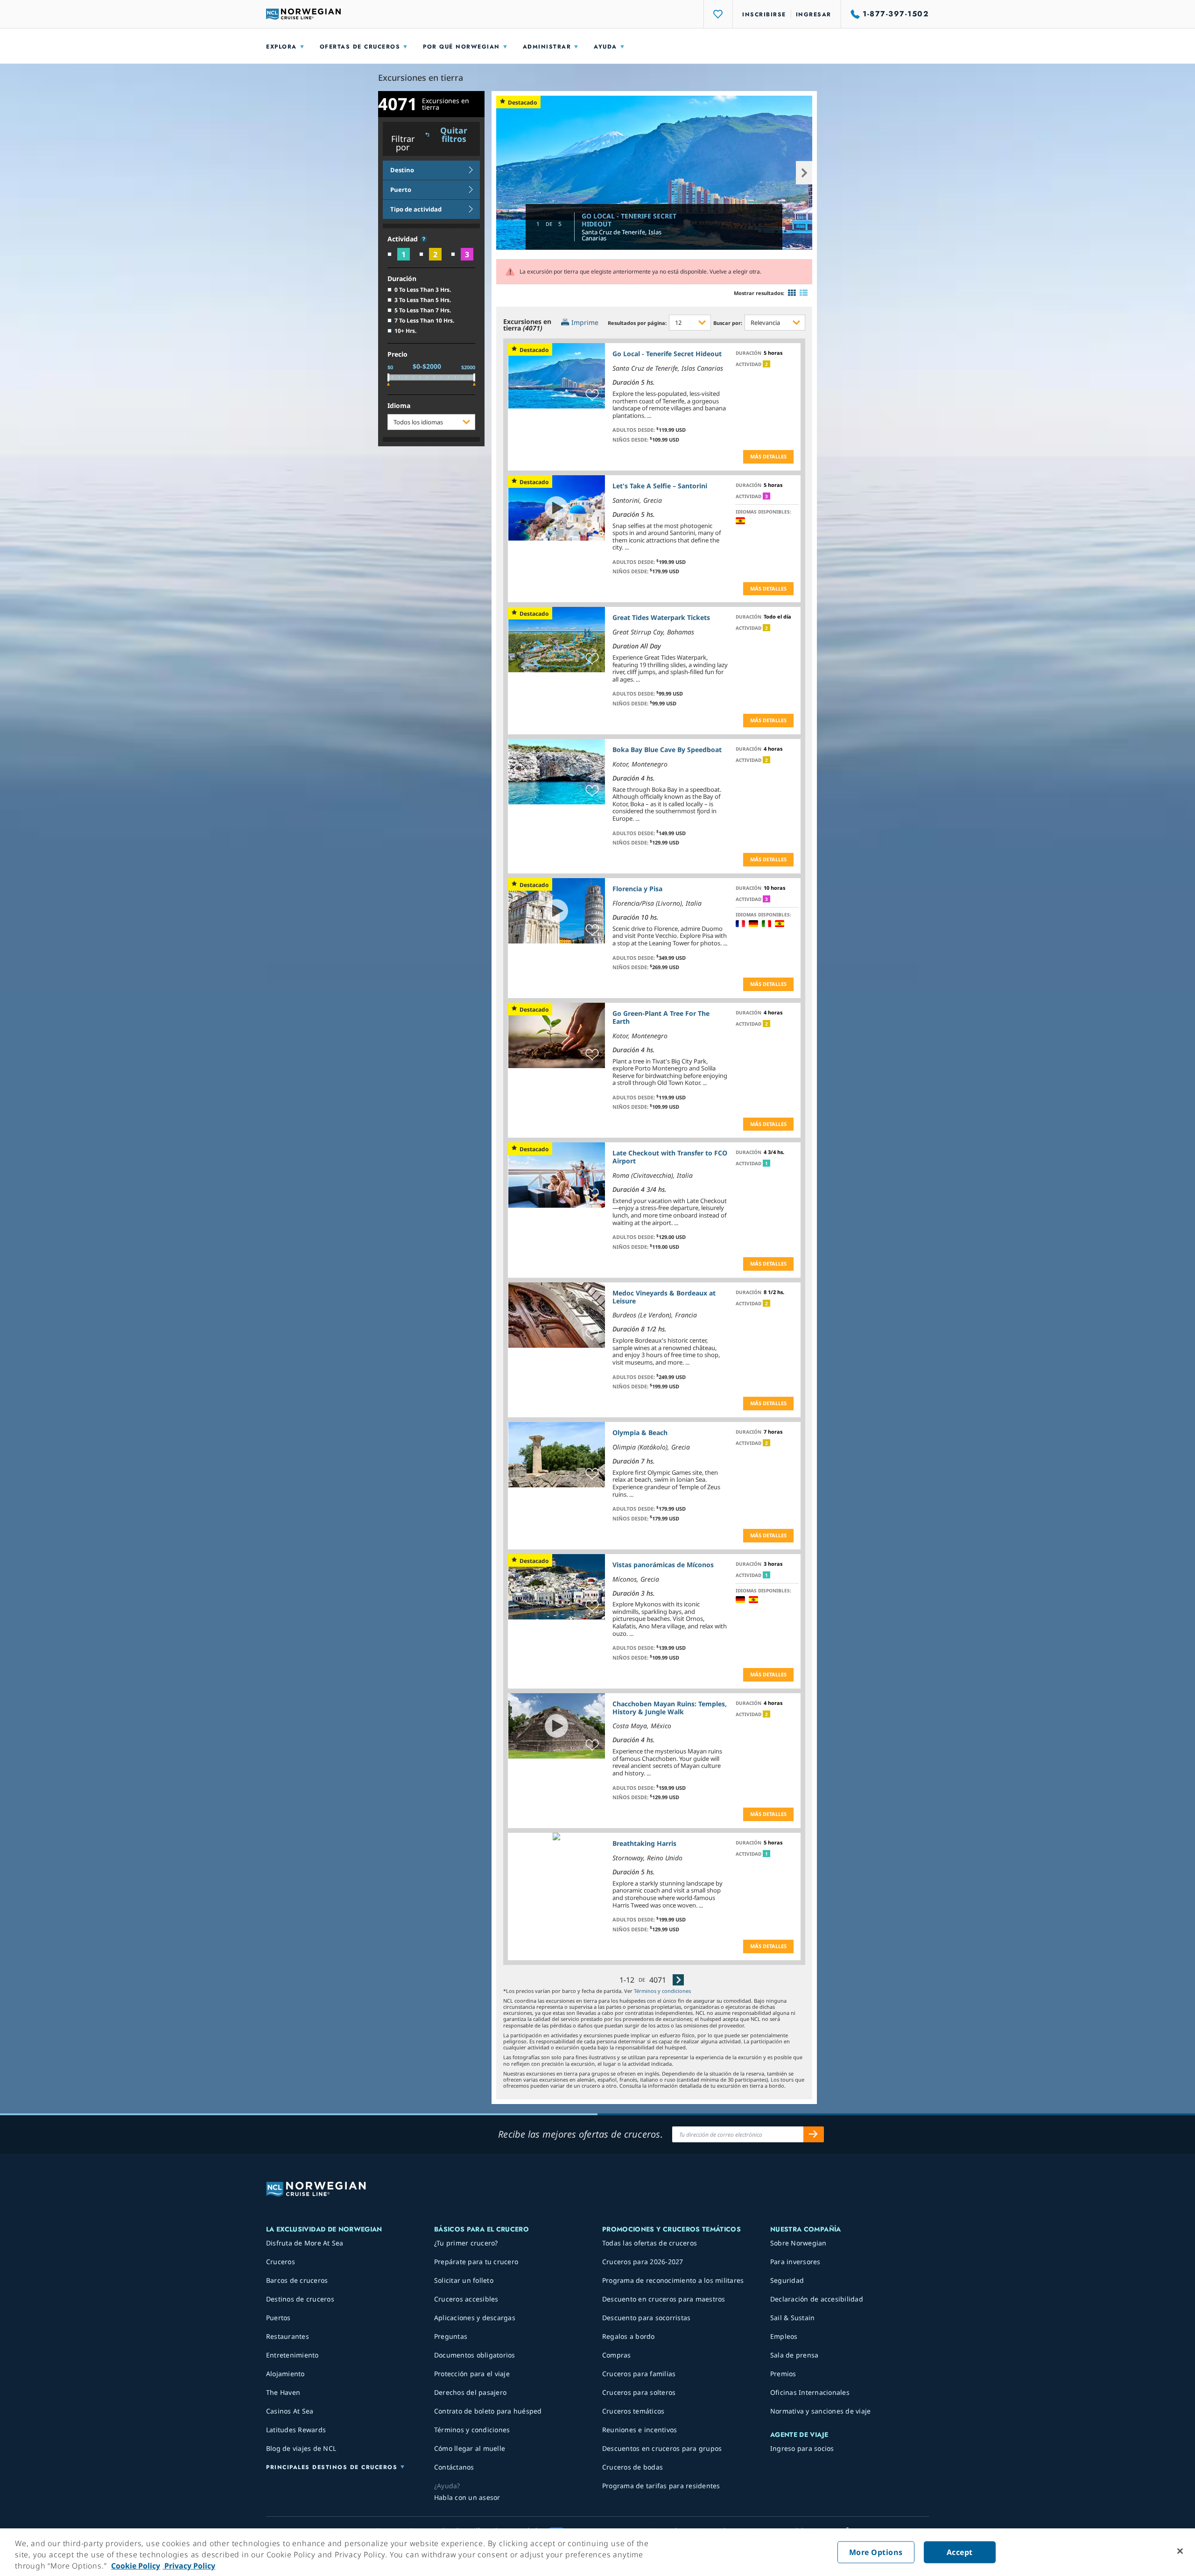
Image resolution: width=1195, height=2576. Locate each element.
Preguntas (451, 2336)
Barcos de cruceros (297, 2280)
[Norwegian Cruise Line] (303, 14)
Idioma (399, 406)
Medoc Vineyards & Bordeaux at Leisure (664, 1297)
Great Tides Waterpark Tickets (661, 617)
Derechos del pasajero (470, 2392)
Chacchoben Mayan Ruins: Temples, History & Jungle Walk (670, 1708)
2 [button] (766, 364)
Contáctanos (454, 2467)
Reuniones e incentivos (640, 2430)
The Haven (283, 2392)
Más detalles (768, 456)
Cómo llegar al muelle (470, 2448)
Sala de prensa (794, 2355)
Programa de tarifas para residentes (661, 2486)
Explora (281, 47)
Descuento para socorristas (647, 2318)
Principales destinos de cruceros (332, 2467)
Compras (617, 2355)
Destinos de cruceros (300, 2299)
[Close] (1180, 2551)
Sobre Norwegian (798, 2243)
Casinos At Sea (290, 2411)
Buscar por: (728, 323)
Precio (397, 355)
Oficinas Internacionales (810, 2392)
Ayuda (605, 47)
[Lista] (804, 293)
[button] (424, 239)
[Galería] (792, 293)
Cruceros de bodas (633, 2467)
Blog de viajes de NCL (301, 2448)
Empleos (784, 2336)
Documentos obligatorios (475, 2355)
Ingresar (814, 14)
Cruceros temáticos (633, 2411)
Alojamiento (285, 2374)
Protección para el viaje (472, 2374)
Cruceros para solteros (639, 2392)
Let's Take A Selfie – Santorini (660, 486)
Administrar (547, 47)
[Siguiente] (678, 1980)
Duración (402, 279)
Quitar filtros (454, 135)
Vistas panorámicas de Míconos (663, 1565)
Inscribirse (764, 14)
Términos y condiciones (662, 1991)
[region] (597, 2552)
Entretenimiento (292, 2355)
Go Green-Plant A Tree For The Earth (661, 1017)
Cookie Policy (136, 2566)
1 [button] (766, 1163)
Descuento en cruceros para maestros (664, 2299)
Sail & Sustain (793, 2318)
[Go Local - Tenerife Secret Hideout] (654, 172)
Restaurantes (288, 2336)
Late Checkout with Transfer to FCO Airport (670, 1157)
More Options (876, 2552)
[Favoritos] (718, 14)
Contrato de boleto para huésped (488, 2411)
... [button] (649, 415)
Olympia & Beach (640, 1432)
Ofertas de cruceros (360, 47)
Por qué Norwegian (461, 47)
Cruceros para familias (639, 2374)
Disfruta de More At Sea (305, 2243)
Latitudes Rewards (296, 2430)
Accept (960, 2552)
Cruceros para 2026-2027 (643, 2262)
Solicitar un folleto (464, 2280)
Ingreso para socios (802, 2448)
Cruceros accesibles (466, 2299)
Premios (783, 2374)
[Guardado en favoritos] (592, 395)
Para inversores (795, 2262)
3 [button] (766, 496)
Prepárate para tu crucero (476, 2262)
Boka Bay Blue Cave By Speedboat (667, 750)
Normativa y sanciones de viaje (821, 2411)
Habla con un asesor (467, 2497)
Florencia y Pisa (637, 889)
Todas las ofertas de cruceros (650, 2243)
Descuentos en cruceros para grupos (662, 2448)
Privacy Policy (189, 2566)
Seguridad (787, 2280)
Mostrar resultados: (759, 293)
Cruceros (281, 2262)
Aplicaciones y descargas (475, 2318)
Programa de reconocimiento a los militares (673, 2280)
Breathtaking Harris (644, 1843)
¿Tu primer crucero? (466, 2243)
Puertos (278, 2318)
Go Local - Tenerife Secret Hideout (629, 220)
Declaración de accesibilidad (817, 2299)
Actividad (404, 239)
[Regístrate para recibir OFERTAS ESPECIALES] (814, 2134)
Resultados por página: (637, 323)
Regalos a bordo (629, 2336)
